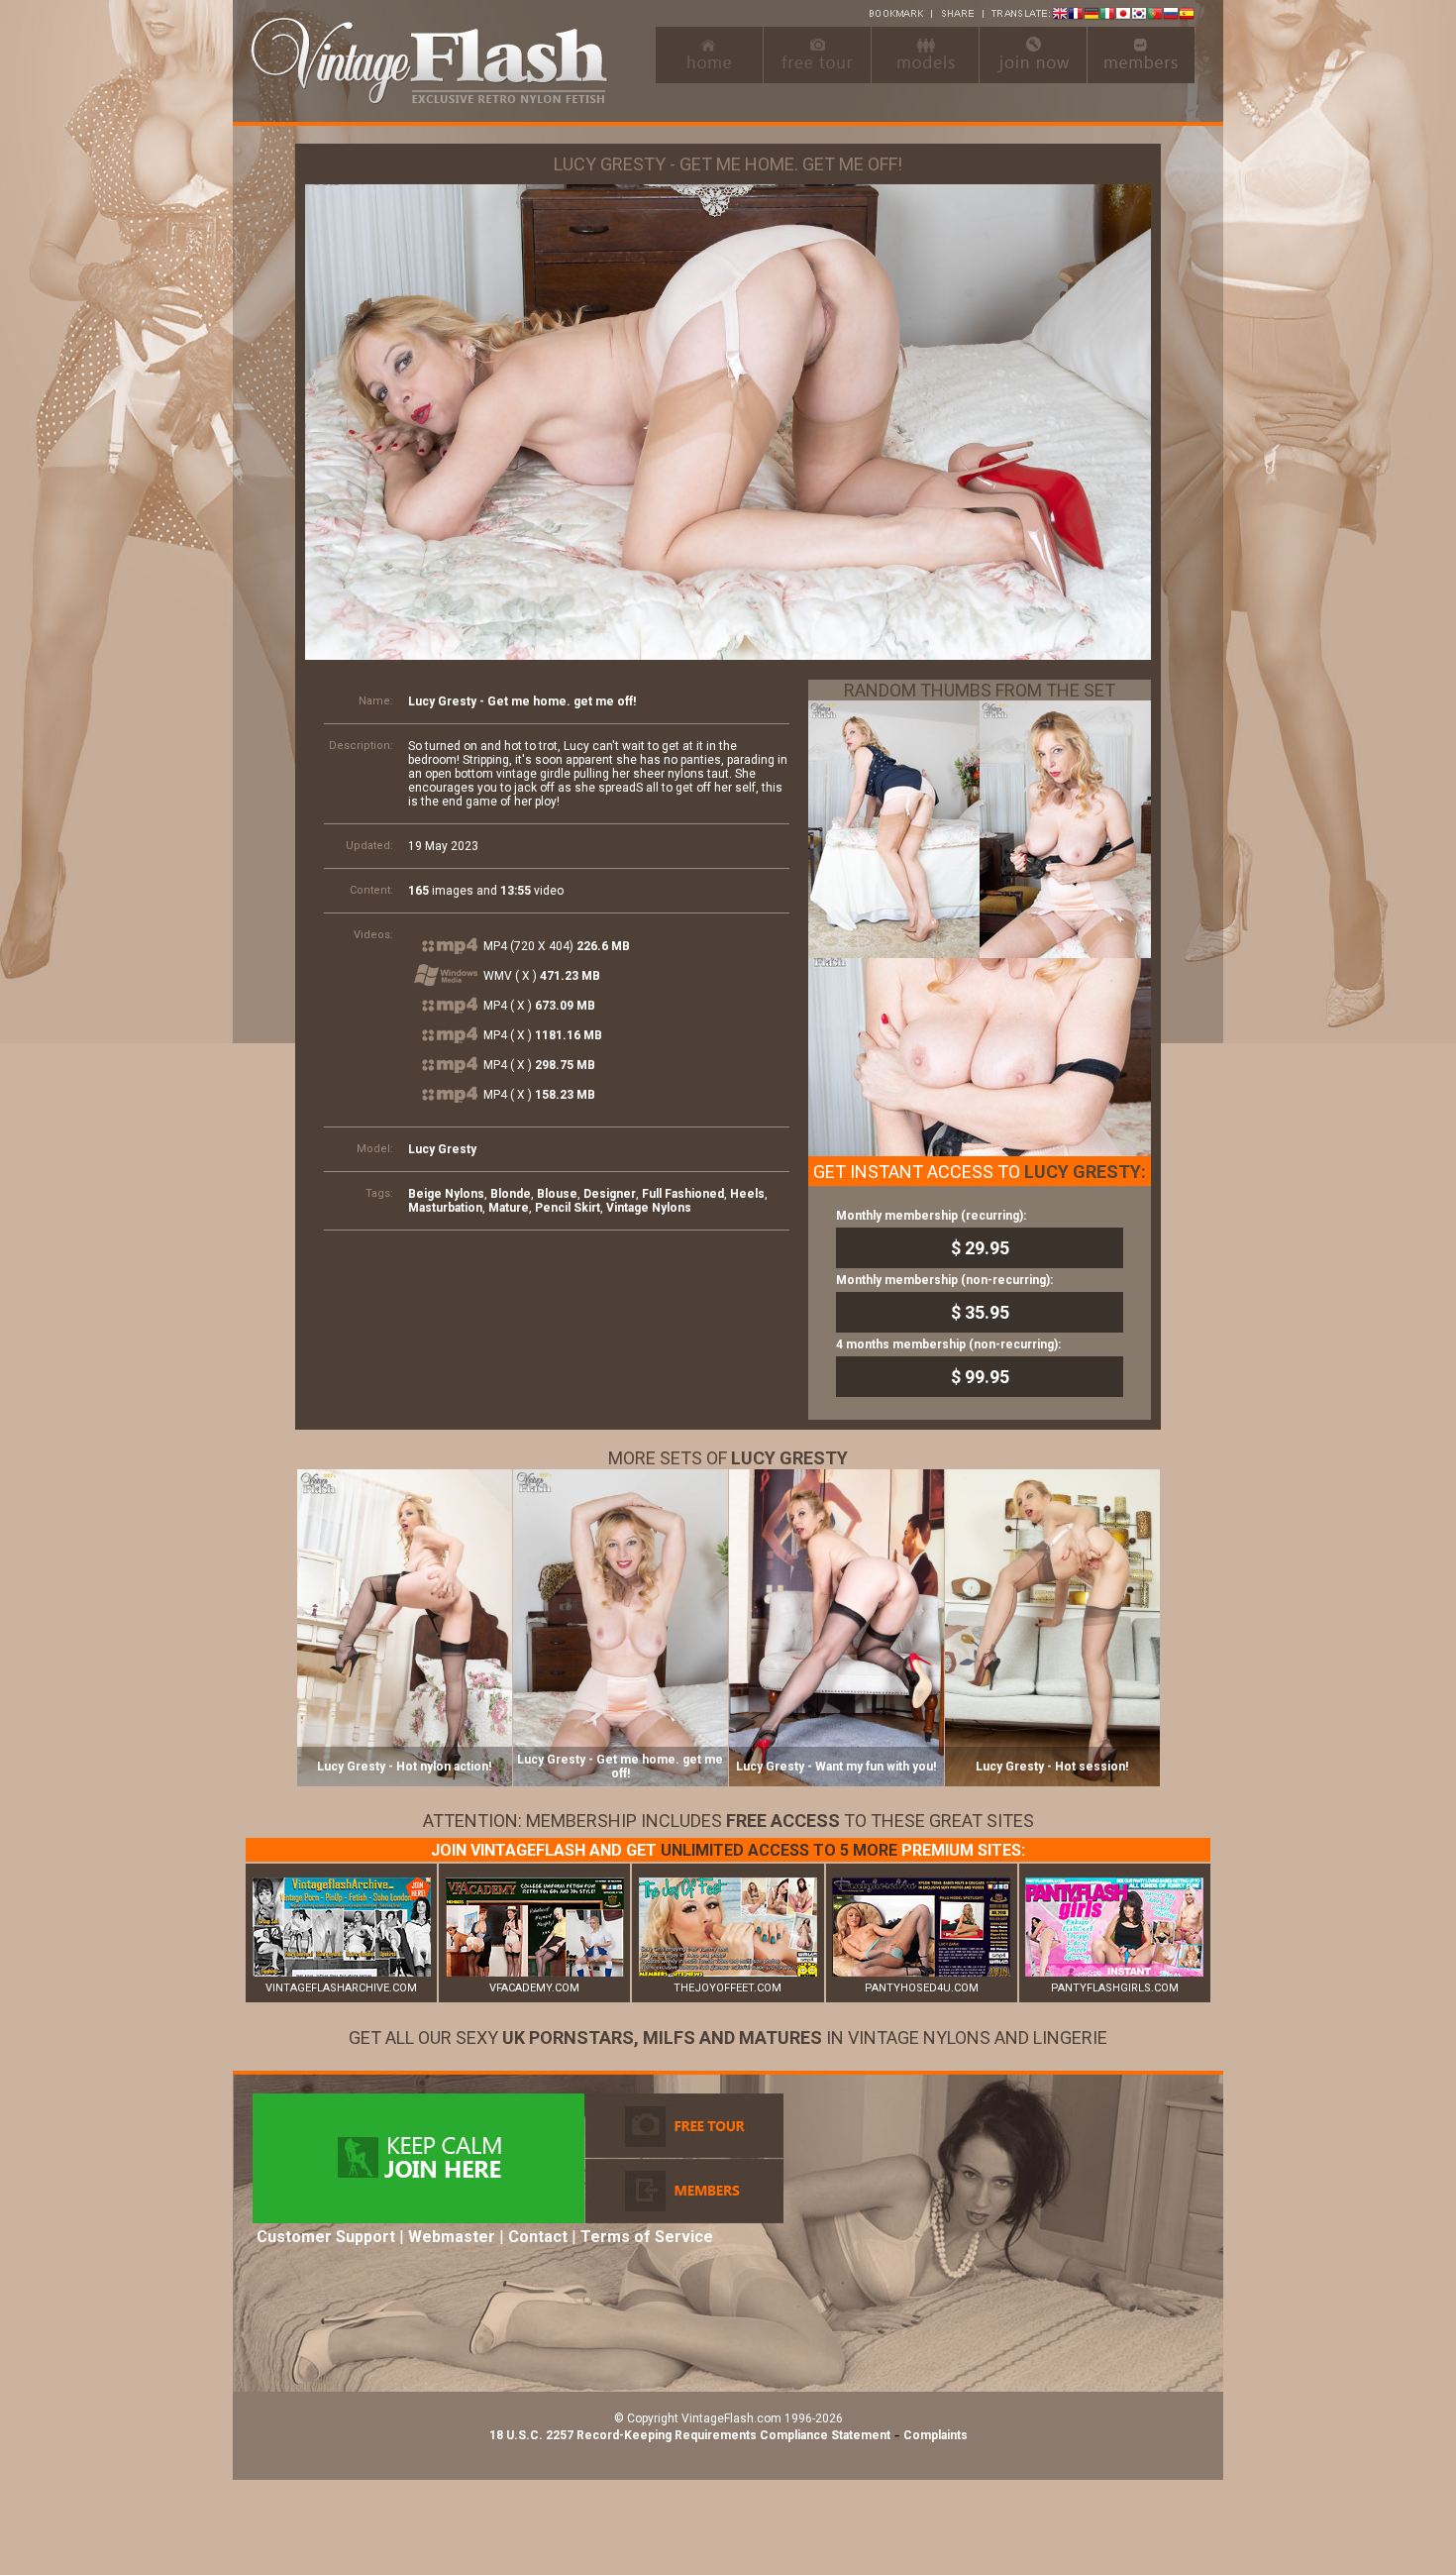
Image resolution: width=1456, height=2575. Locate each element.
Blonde (511, 1194)
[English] (1060, 15)
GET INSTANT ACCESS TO (980, 1172)
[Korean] (1139, 15)
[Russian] (1171, 15)
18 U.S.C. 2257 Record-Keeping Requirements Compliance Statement (690, 2435)
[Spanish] (1187, 15)
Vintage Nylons (649, 1208)
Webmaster (452, 2237)
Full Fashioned (683, 1194)
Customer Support (326, 2237)
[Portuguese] (1155, 15)
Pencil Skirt (568, 1208)
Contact (538, 2237)
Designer (610, 1194)
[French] (1076, 15)
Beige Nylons (446, 1194)
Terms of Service (647, 2237)
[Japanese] (1123, 15)
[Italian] (1107, 15)
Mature (509, 1208)
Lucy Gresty (442, 1149)
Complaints (936, 2435)
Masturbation (445, 1208)
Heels (747, 1194)
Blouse (557, 1194)
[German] (1092, 15)
